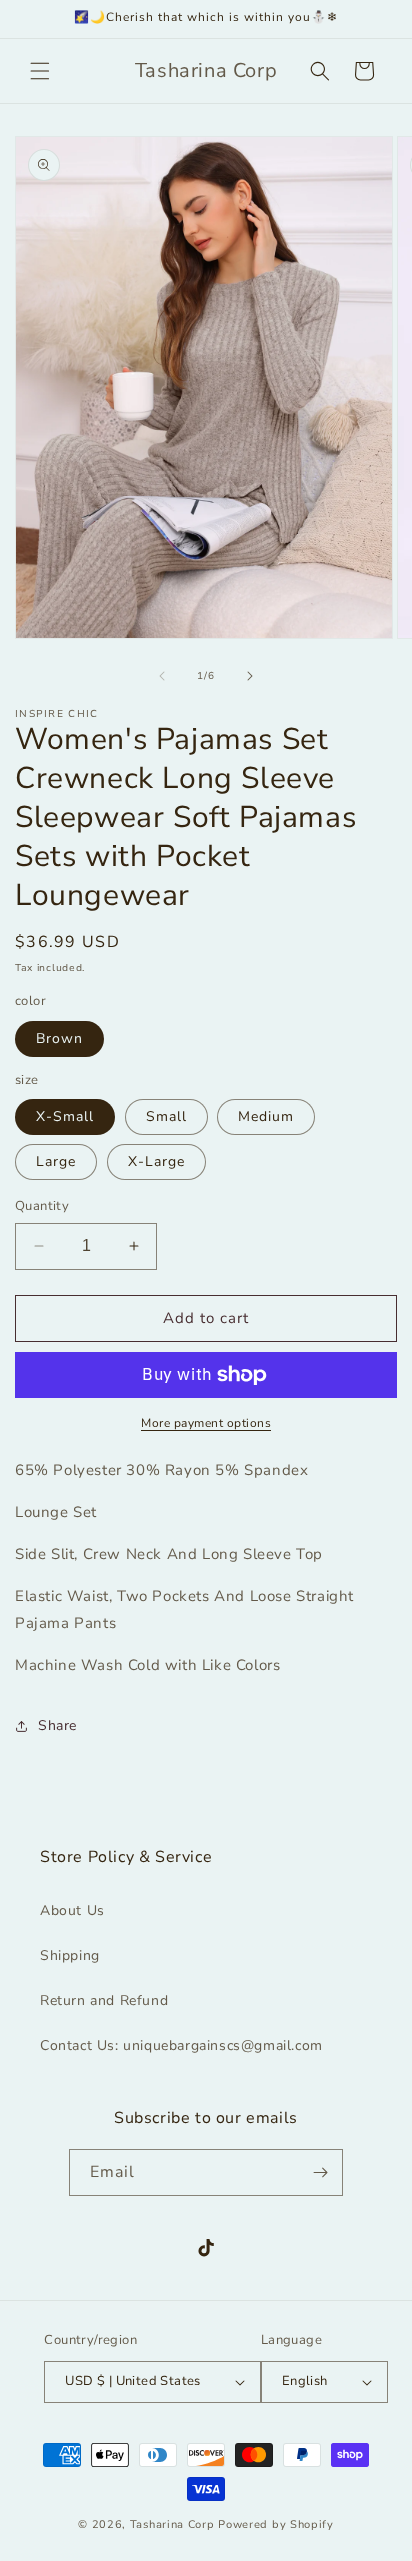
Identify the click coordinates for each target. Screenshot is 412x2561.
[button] (40, 71)
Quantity (42, 1206)
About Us (72, 1910)
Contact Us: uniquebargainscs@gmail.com (181, 2045)
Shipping (70, 1955)
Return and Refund (104, 2000)
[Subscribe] (320, 2172)
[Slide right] (250, 676)
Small (166, 1116)
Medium (266, 1116)
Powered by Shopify (276, 2524)
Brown (59, 1038)
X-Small (65, 1116)
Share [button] (57, 1725)
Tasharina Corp (172, 2524)
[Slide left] (162, 676)
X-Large (156, 1161)
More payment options (206, 1423)
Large (56, 1161)
